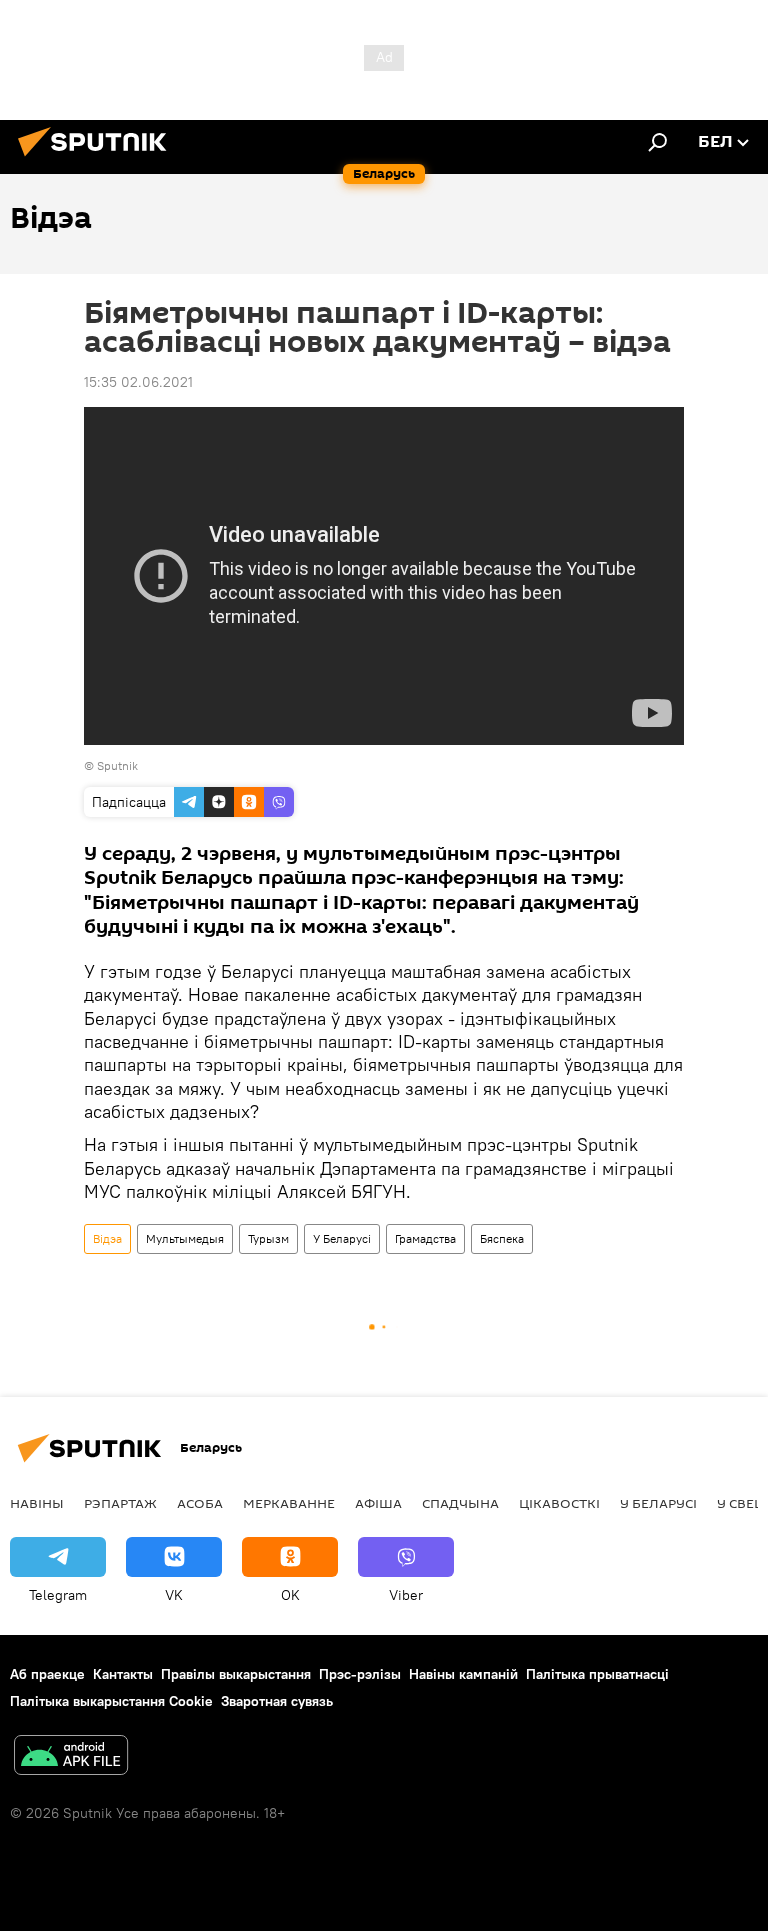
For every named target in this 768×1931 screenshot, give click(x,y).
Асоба (200, 1503)
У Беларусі (342, 1238)
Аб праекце (47, 1674)
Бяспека (502, 1238)
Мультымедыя (185, 1238)
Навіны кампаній (463, 1674)
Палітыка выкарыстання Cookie (111, 1701)
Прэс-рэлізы (360, 1674)
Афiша (378, 1503)
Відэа (107, 1238)
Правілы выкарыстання (236, 1674)
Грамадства (425, 1238)
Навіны (37, 1503)
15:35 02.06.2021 (138, 382)
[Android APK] (71, 1757)
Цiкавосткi (559, 1503)
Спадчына (460, 1503)
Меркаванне (289, 1503)
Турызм (268, 1238)
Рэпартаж (120, 1503)
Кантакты (123, 1674)
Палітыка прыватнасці (597, 1674)
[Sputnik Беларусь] (98, 159)
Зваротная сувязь (277, 1701)
